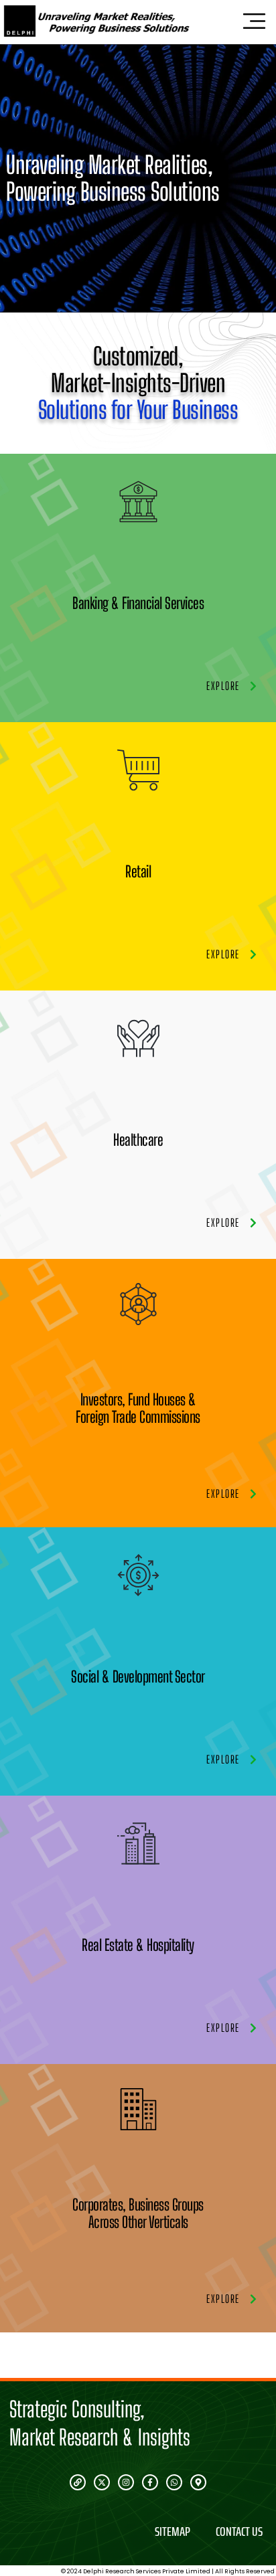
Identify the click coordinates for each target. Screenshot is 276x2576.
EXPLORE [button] (223, 686)
